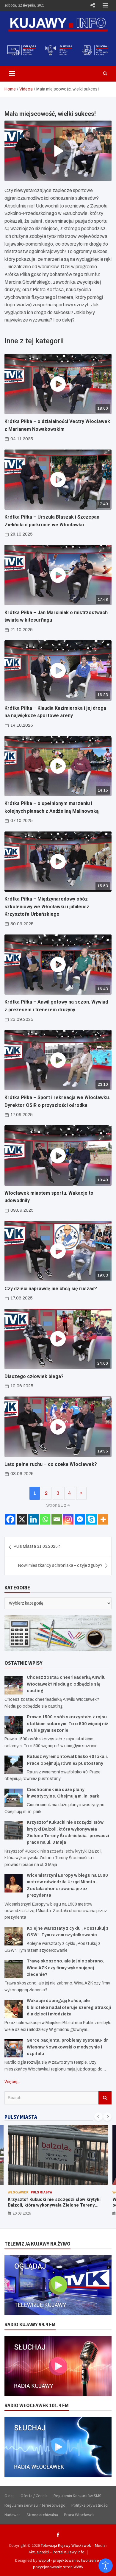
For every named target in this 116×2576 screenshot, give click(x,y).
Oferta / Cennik (34, 2496)
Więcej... (12, 2082)
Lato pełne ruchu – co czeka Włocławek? (51, 1464)
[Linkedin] (33, 1519)
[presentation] (98, 2117)
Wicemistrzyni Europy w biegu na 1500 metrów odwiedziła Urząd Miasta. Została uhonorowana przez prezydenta (57, 2205)
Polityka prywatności (90, 2505)
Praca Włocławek (79, 2515)
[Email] (57, 1519)
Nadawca (12, 2515)
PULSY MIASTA (21, 2117)
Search (105, 2098)
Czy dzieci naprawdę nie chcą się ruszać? (51, 1289)
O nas (10, 2496)
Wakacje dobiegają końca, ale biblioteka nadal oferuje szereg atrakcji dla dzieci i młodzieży (69, 2007)
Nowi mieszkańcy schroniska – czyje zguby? (60, 1565)
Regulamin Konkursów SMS (77, 2496)
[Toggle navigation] (12, 74)
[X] (22, 1519)
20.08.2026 (22, 2213)
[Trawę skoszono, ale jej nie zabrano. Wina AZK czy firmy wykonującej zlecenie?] (14, 1969)
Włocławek (18, 2192)
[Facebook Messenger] (80, 1519)
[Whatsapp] (45, 1519)
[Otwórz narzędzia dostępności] (106, 2566)
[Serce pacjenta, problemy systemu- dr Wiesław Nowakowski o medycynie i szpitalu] (14, 2048)
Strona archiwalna (42, 2515)
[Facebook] (10, 1519)
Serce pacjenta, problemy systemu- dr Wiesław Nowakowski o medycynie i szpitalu (67, 2047)
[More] (103, 1519)
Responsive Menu (93, 5)
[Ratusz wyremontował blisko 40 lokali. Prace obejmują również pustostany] (14, 1765)
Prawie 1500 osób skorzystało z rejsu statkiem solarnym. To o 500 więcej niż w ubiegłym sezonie (67, 1724)
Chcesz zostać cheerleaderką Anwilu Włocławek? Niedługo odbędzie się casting (66, 1684)
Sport (60, 2192)
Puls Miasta (41, 2192)
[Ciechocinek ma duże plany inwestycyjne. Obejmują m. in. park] (14, 1798)
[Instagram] (68, 1519)
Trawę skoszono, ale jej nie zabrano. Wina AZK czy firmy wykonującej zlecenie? (65, 1968)
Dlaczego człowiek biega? (34, 1376)
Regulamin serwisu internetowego (35, 2505)
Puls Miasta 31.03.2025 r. (37, 1546)
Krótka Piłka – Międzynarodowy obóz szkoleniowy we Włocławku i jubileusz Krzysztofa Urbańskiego (47, 906)
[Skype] (91, 1519)
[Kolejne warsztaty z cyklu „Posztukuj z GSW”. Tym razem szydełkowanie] (14, 1936)
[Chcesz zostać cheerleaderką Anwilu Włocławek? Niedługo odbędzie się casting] (14, 1685)
